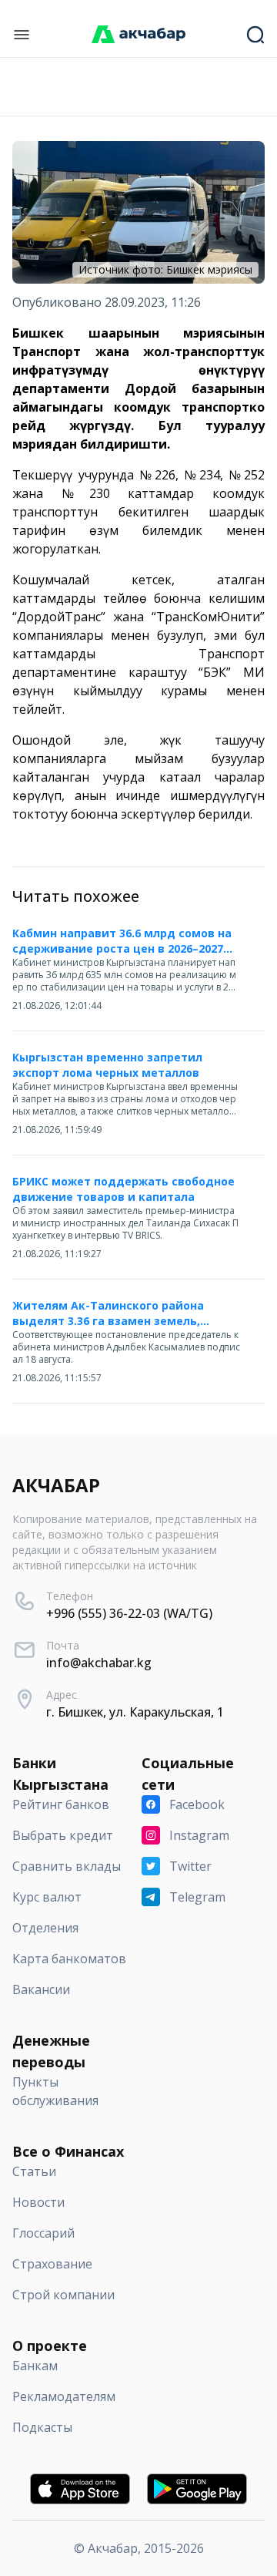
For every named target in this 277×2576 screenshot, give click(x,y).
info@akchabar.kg (99, 1663)
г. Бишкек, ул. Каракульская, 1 (135, 1712)
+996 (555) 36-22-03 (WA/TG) (129, 1613)
